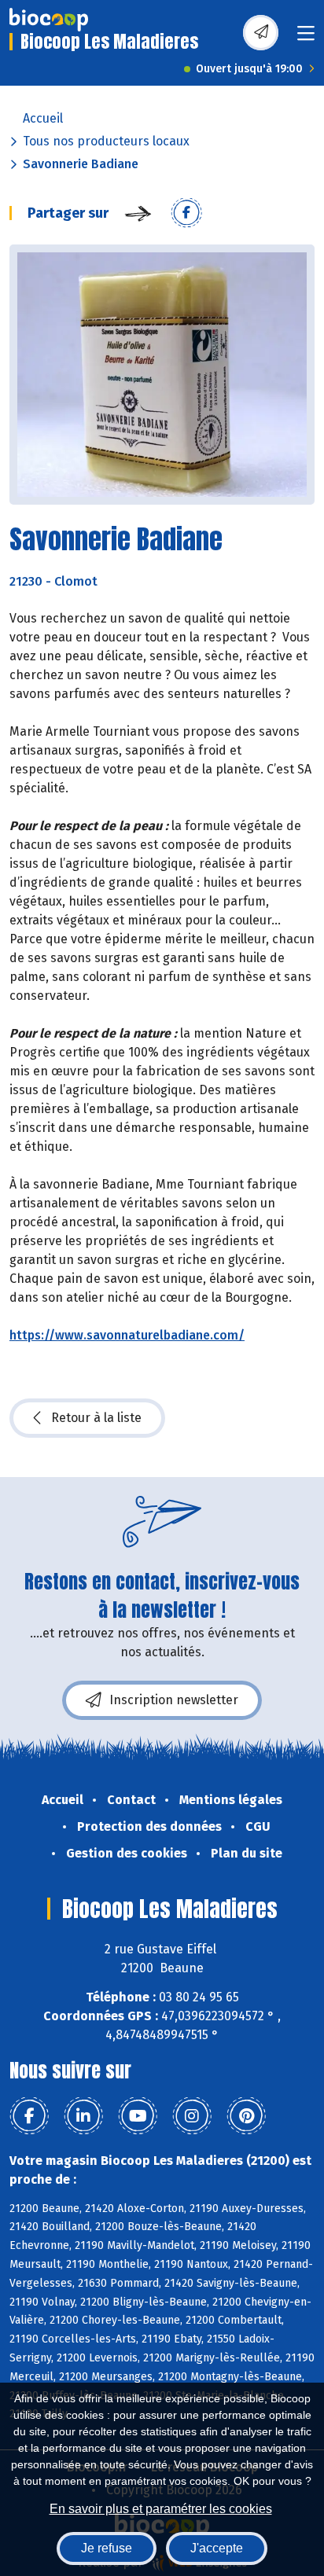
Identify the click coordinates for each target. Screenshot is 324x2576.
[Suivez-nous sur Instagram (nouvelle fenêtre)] (192, 2116)
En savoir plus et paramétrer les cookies (161, 2509)
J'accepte (217, 2548)
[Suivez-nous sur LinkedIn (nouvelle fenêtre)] (83, 2116)
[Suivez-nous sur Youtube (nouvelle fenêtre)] (138, 2116)
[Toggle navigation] (306, 38)
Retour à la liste (96, 1418)
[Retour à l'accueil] (49, 20)
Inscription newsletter (174, 1700)
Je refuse (107, 2548)
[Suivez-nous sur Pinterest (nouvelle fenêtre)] (246, 2116)
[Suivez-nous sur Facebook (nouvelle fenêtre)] (29, 2116)
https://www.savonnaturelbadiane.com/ (127, 1335)
